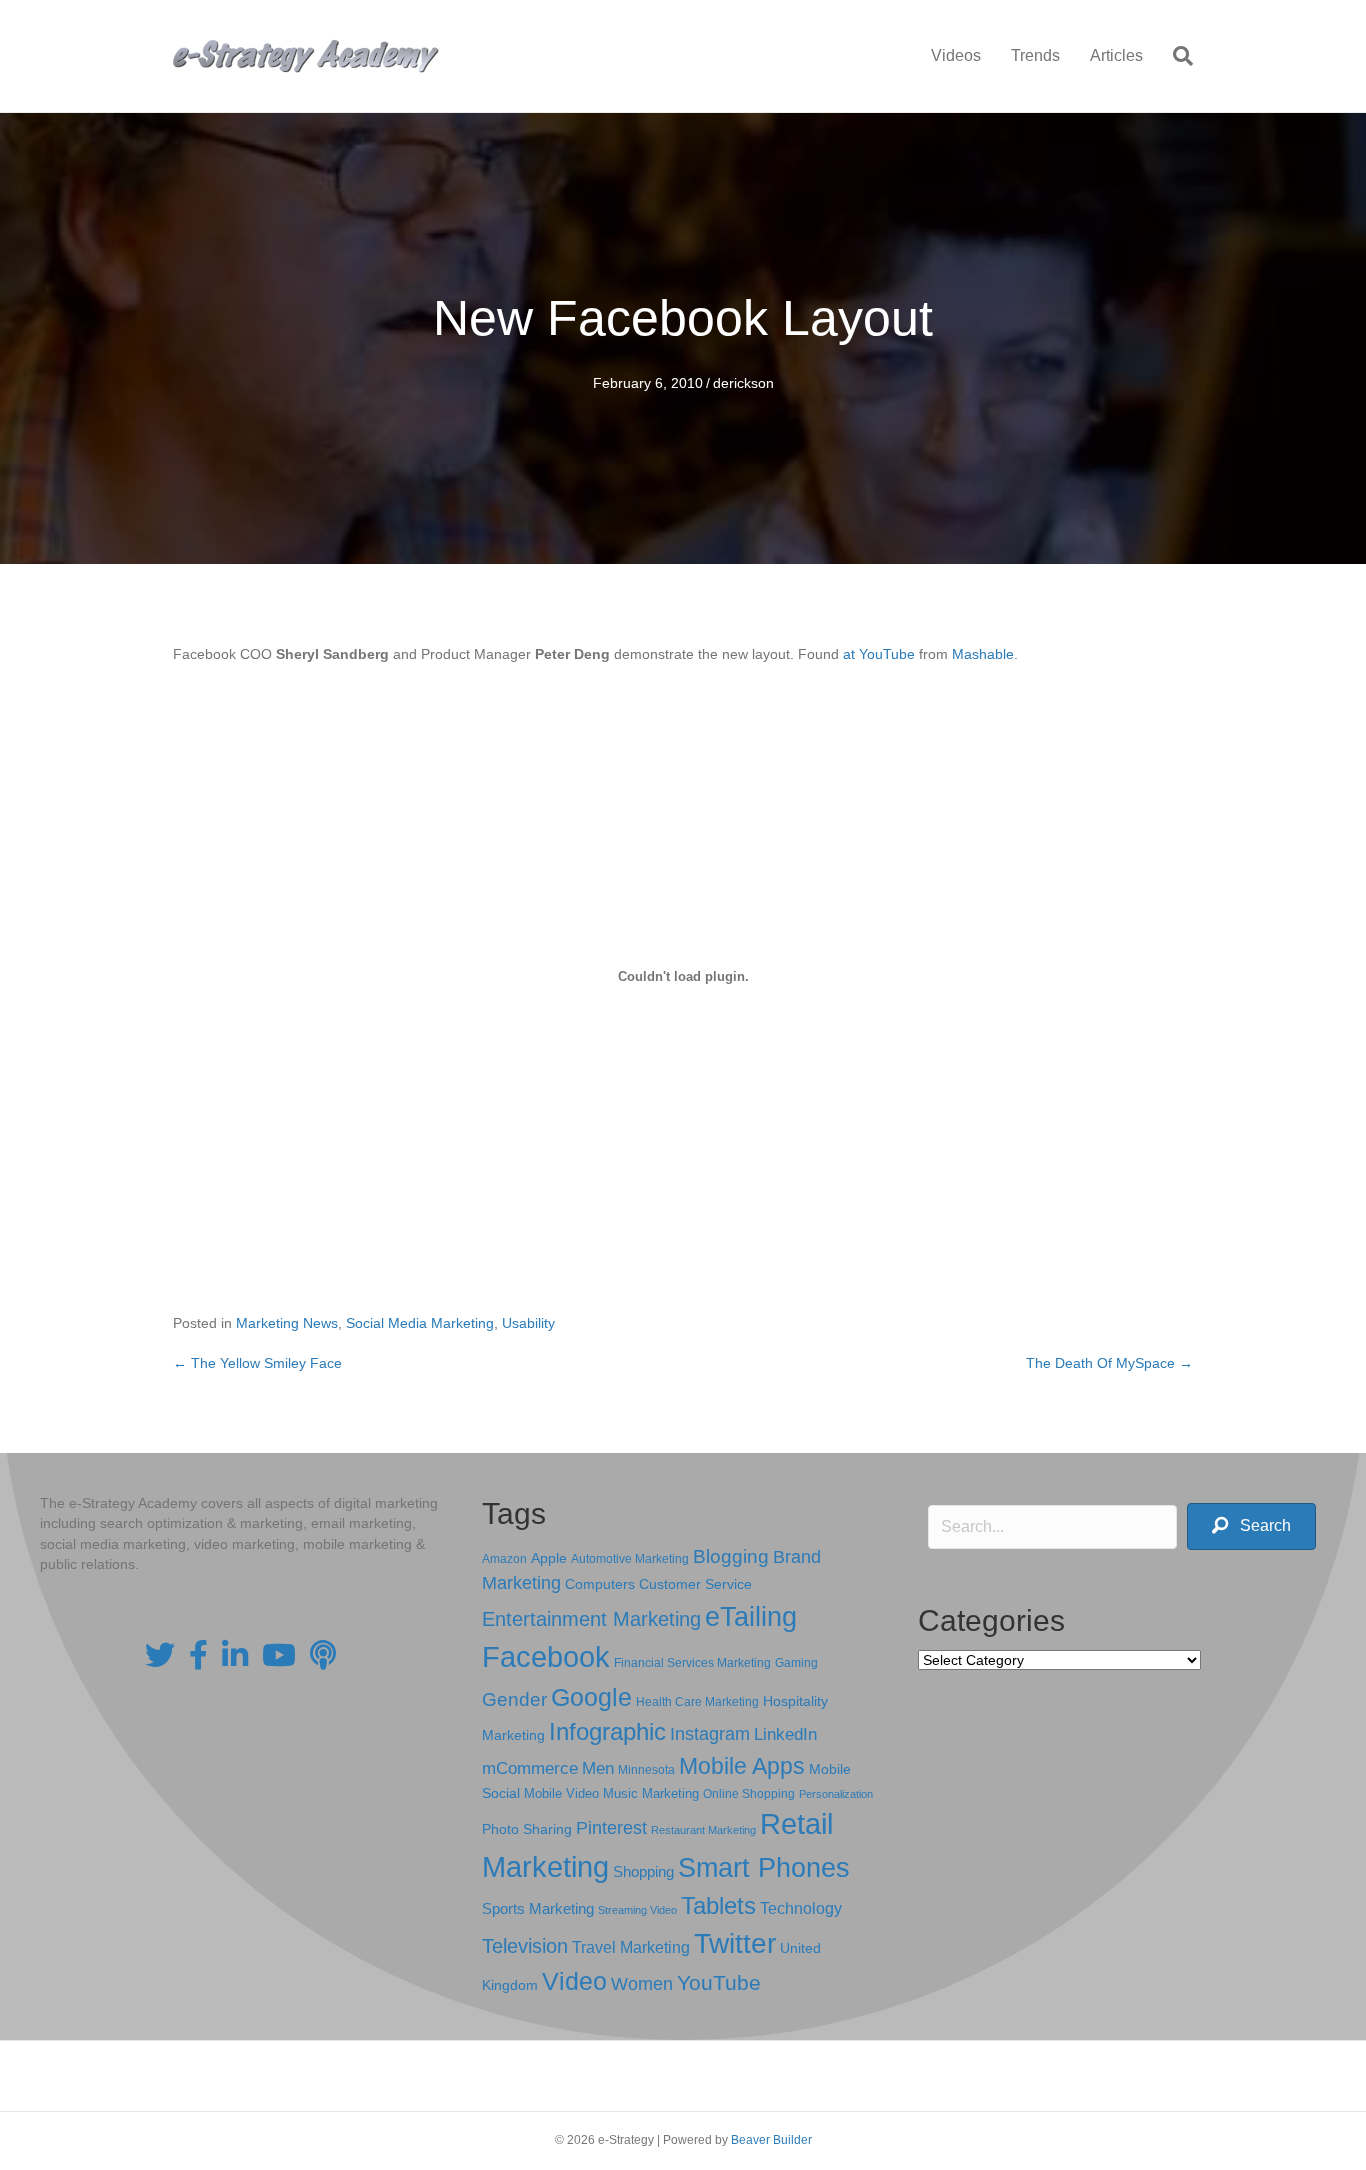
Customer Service (695, 1584)
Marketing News (287, 1323)
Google (591, 1697)
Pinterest (611, 1828)
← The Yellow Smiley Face (257, 1363)
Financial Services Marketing (692, 1663)
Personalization (836, 1794)
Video (574, 1981)
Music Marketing (651, 1793)
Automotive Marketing (630, 1559)
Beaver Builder (771, 2140)
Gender (514, 1699)
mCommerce (530, 1768)
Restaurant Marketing (703, 1830)
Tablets (718, 1905)
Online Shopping (749, 1794)
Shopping (643, 1872)
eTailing (751, 1616)
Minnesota (646, 1769)
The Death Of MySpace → (1109, 1363)
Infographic (607, 1732)
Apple (549, 1558)
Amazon (504, 1559)
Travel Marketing (631, 1947)
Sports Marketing (538, 1909)
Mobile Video (561, 1793)
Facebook (546, 1656)
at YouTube (879, 654)
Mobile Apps (742, 1766)
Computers (600, 1584)
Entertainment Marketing (591, 1619)
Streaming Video (637, 1910)
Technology (801, 1908)
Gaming (796, 1662)
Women (642, 1984)
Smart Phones (764, 1868)
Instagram (710, 1734)
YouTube (719, 1982)
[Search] (1175, 56)
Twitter (735, 1943)
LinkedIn (785, 1734)
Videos (956, 55)
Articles (1116, 55)
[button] (1251, 1526)
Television (525, 1946)
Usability (528, 1323)
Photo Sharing (527, 1829)
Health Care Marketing (697, 1702)
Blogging (731, 1556)
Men (598, 1768)
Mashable (983, 654)
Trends (1035, 55)
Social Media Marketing (420, 1323)
